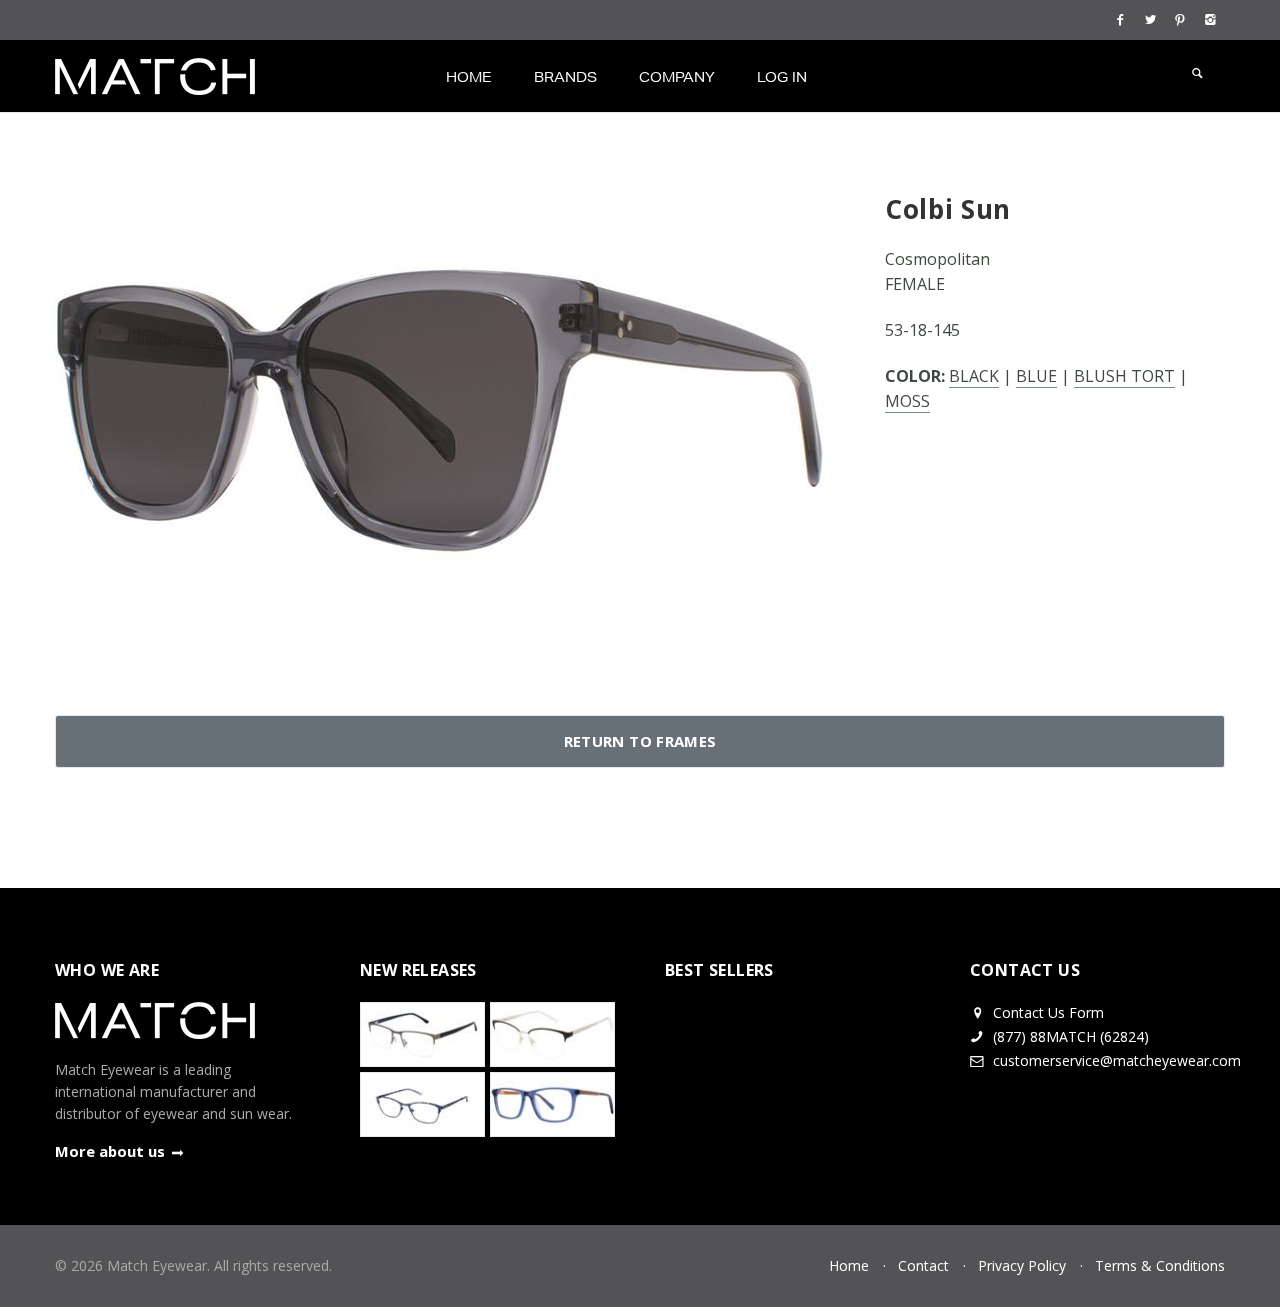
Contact (923, 1265)
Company (677, 77)
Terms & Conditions (1160, 1265)
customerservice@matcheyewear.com (1117, 1060)
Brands (565, 77)
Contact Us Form (1046, 1012)
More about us (110, 1151)
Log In (782, 77)
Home (469, 77)
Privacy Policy (1022, 1265)
